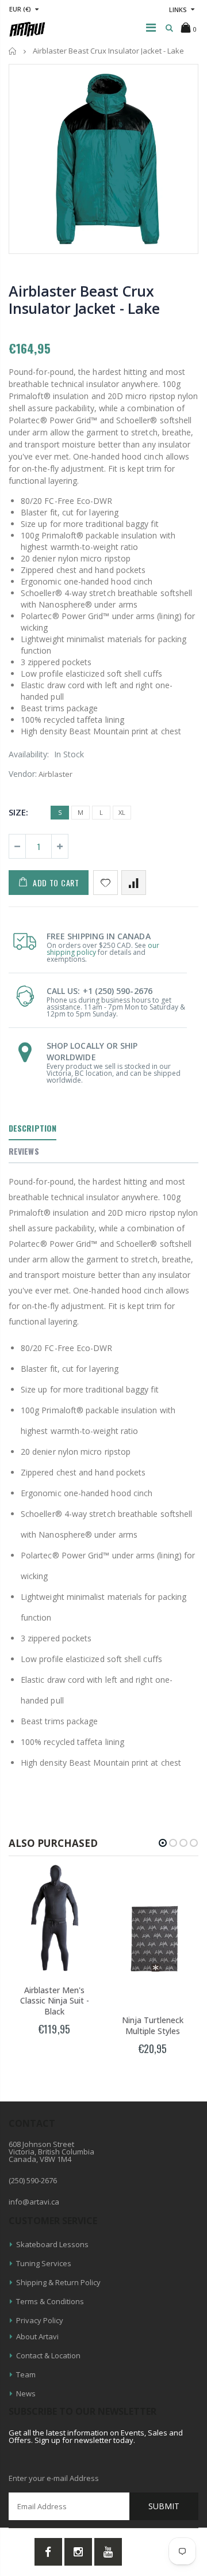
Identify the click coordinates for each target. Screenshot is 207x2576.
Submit (164, 2506)
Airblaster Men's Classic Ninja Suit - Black (55, 2001)
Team (26, 2374)
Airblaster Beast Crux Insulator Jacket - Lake (84, 299)
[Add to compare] (134, 883)
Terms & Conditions (50, 2301)
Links (178, 10)
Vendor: (23, 774)
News (26, 2393)
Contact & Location (48, 2355)
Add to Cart (56, 883)
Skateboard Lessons (52, 2244)
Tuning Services (44, 2263)
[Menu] (151, 27)
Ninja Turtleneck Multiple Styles (153, 2025)
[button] (163, 1843)
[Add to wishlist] (106, 883)
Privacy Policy (40, 2320)
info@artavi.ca (34, 2202)
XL (122, 812)
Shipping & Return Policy (58, 2282)
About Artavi (37, 2336)
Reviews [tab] (24, 1151)
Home (13, 51)
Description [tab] (32, 1128)
